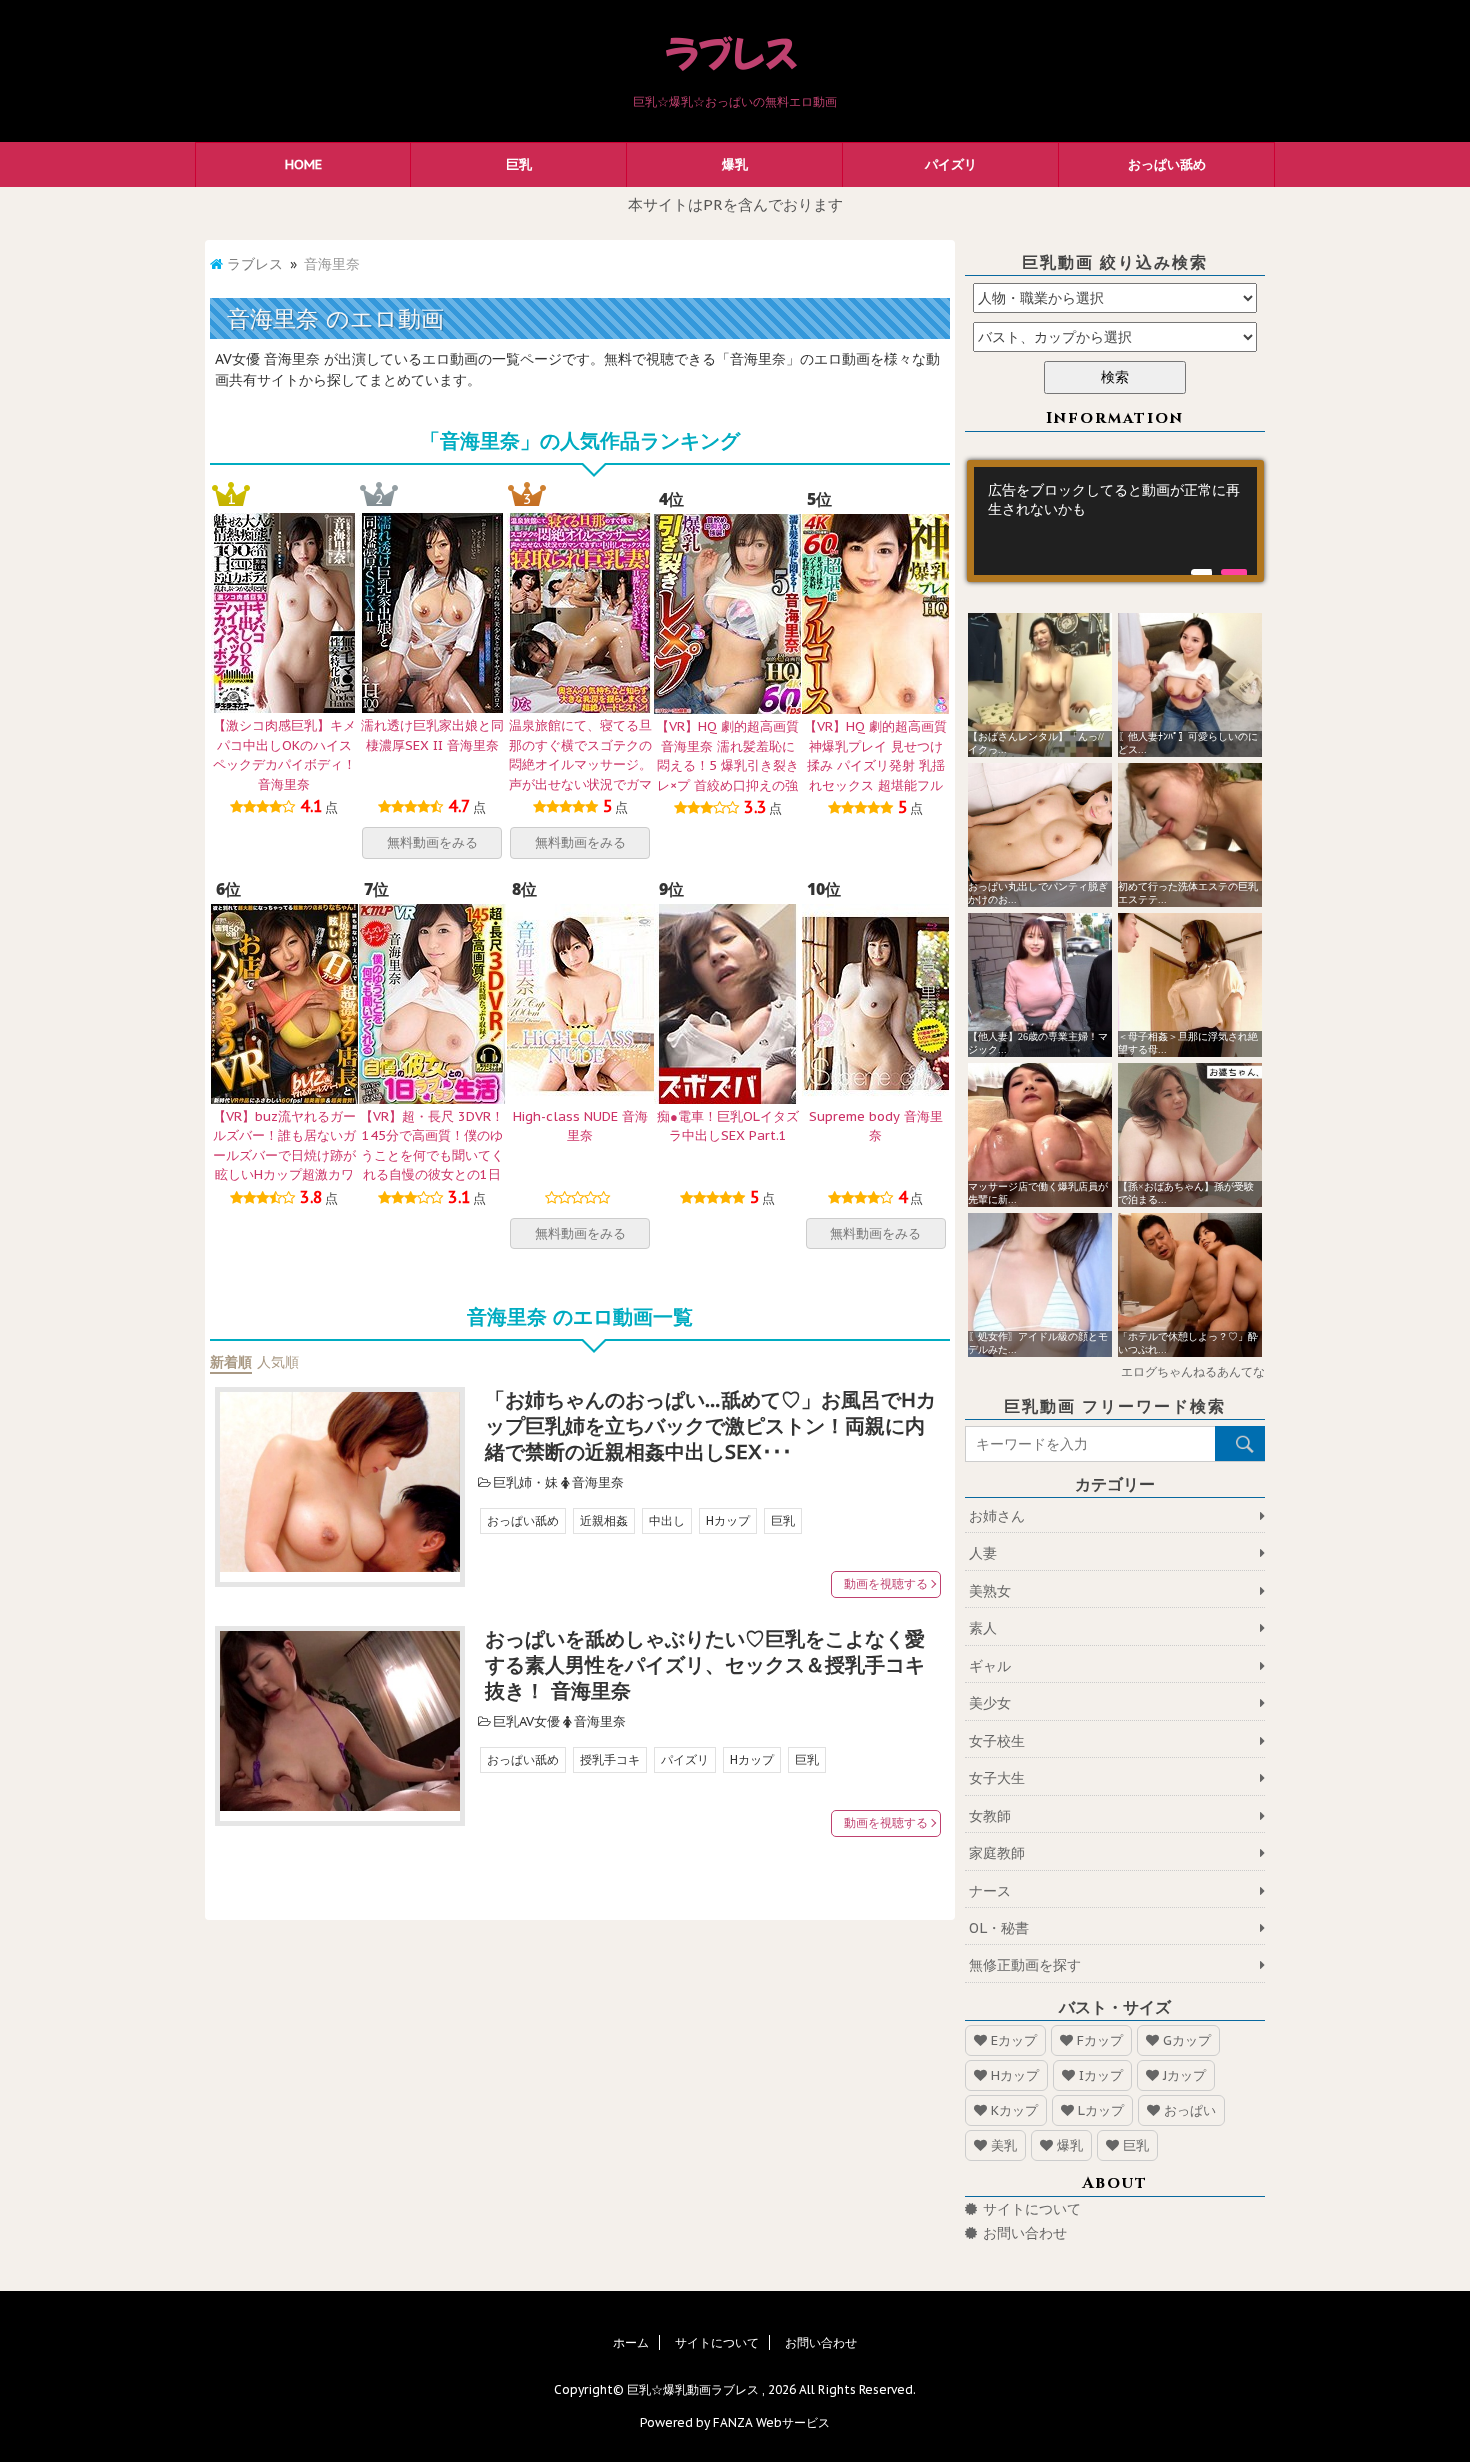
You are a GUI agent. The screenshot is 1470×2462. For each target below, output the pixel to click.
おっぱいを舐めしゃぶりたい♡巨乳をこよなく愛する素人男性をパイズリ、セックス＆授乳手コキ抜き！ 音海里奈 (705, 1665)
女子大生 (997, 1778)
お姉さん (997, 1516)
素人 (983, 1628)
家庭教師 (997, 1853)
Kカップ (1014, 2110)
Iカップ (1101, 2075)
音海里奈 (598, 1482)
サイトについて (1032, 2209)
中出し (667, 1520)
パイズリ (951, 164)
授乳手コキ (610, 1759)
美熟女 (990, 1591)
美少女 (990, 1703)
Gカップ (1187, 2040)
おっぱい (1190, 2110)
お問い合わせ (1025, 2233)
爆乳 (735, 164)
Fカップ (1100, 2040)
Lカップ (1101, 2110)
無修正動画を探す (1025, 1965)
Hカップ (728, 1520)
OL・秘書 (999, 1928)
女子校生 (997, 1741)
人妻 (983, 1553)
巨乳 (519, 164)
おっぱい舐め (1167, 164)
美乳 (1004, 2145)
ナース (990, 1891)
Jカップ (1184, 2075)
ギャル (990, 1666)
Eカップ (1014, 2040)
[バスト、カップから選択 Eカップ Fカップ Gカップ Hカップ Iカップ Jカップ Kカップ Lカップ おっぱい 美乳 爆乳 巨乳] (1115, 337)
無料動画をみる (432, 842)
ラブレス (255, 264)
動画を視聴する (886, 1583)
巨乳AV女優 (526, 1721)
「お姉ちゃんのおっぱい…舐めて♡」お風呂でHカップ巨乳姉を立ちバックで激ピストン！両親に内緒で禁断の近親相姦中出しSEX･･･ (710, 1426)
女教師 (990, 1816)
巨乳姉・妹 (525, 1482)
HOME (303, 164)
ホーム (631, 2342)
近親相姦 (604, 1520)
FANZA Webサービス (771, 2422)
